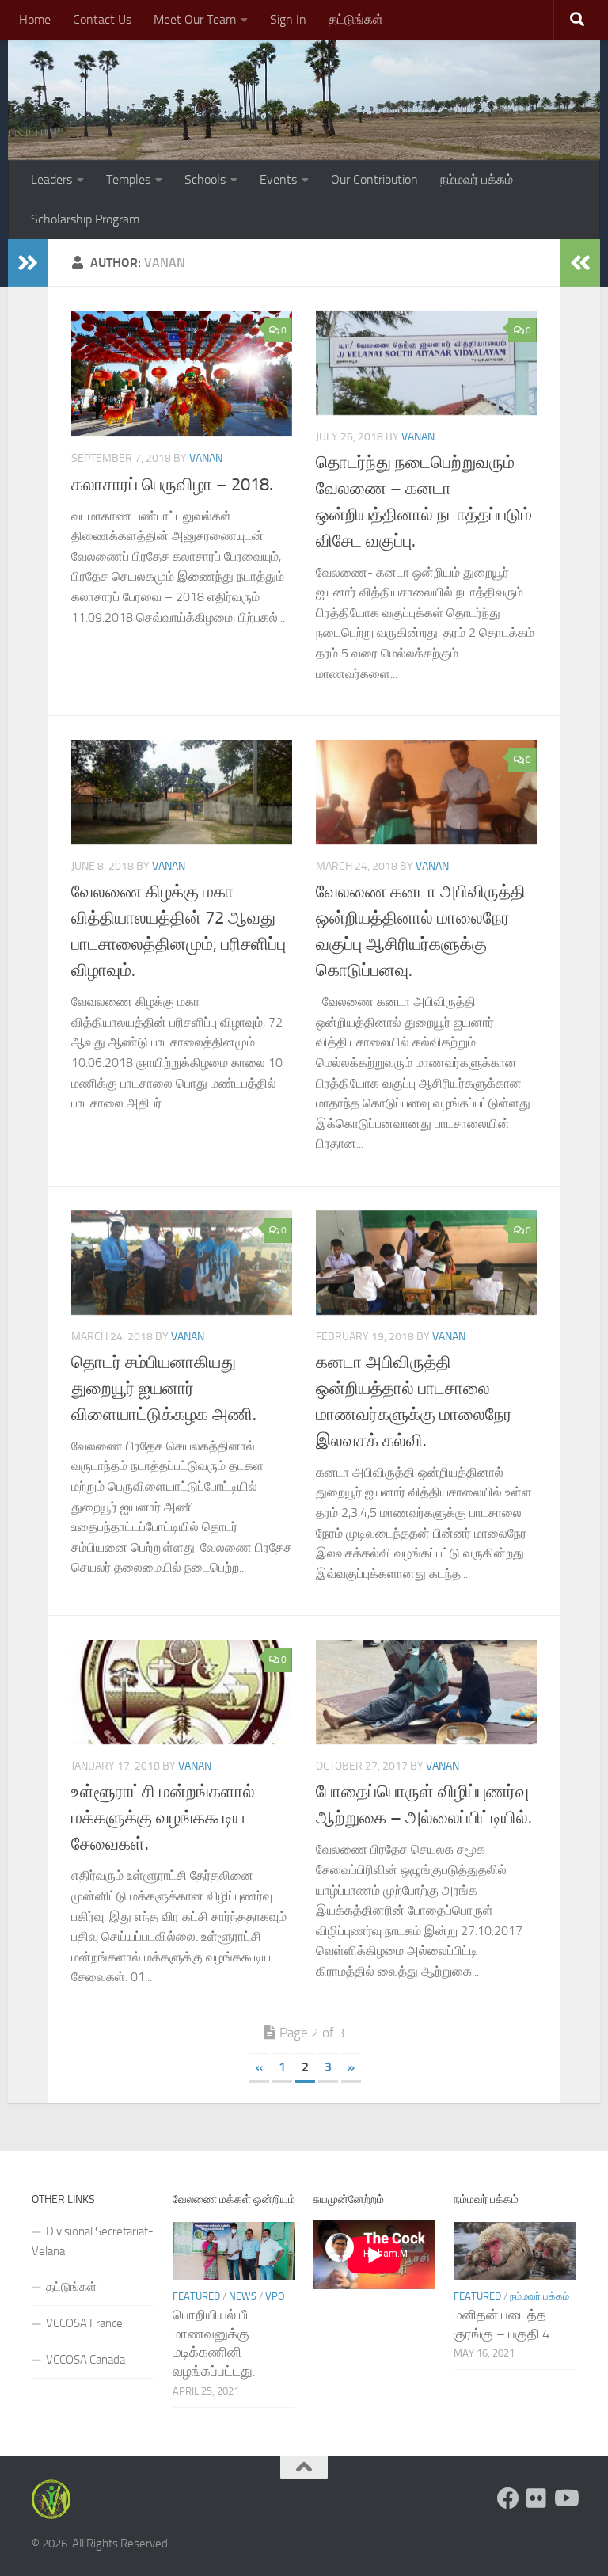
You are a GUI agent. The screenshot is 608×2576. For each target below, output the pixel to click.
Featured (196, 2296)
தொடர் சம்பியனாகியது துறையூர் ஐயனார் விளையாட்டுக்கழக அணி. (164, 1389)
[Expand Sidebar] (28, 263)
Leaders (51, 179)
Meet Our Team (195, 19)
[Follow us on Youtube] (565, 2498)
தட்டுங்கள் (356, 19)
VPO (275, 2296)
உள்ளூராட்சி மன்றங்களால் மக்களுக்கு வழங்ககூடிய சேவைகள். (163, 1818)
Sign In (288, 19)
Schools (205, 179)
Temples (128, 179)
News (243, 2296)
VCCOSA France (84, 2323)
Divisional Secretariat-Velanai (93, 2241)
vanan (206, 458)
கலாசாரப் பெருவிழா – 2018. (172, 485)
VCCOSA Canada (85, 2360)
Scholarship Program (85, 219)
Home (35, 19)
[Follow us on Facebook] (508, 2498)
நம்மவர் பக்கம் (477, 179)
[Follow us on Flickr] (537, 2498)
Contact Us (102, 19)
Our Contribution (374, 179)
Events (278, 179)
